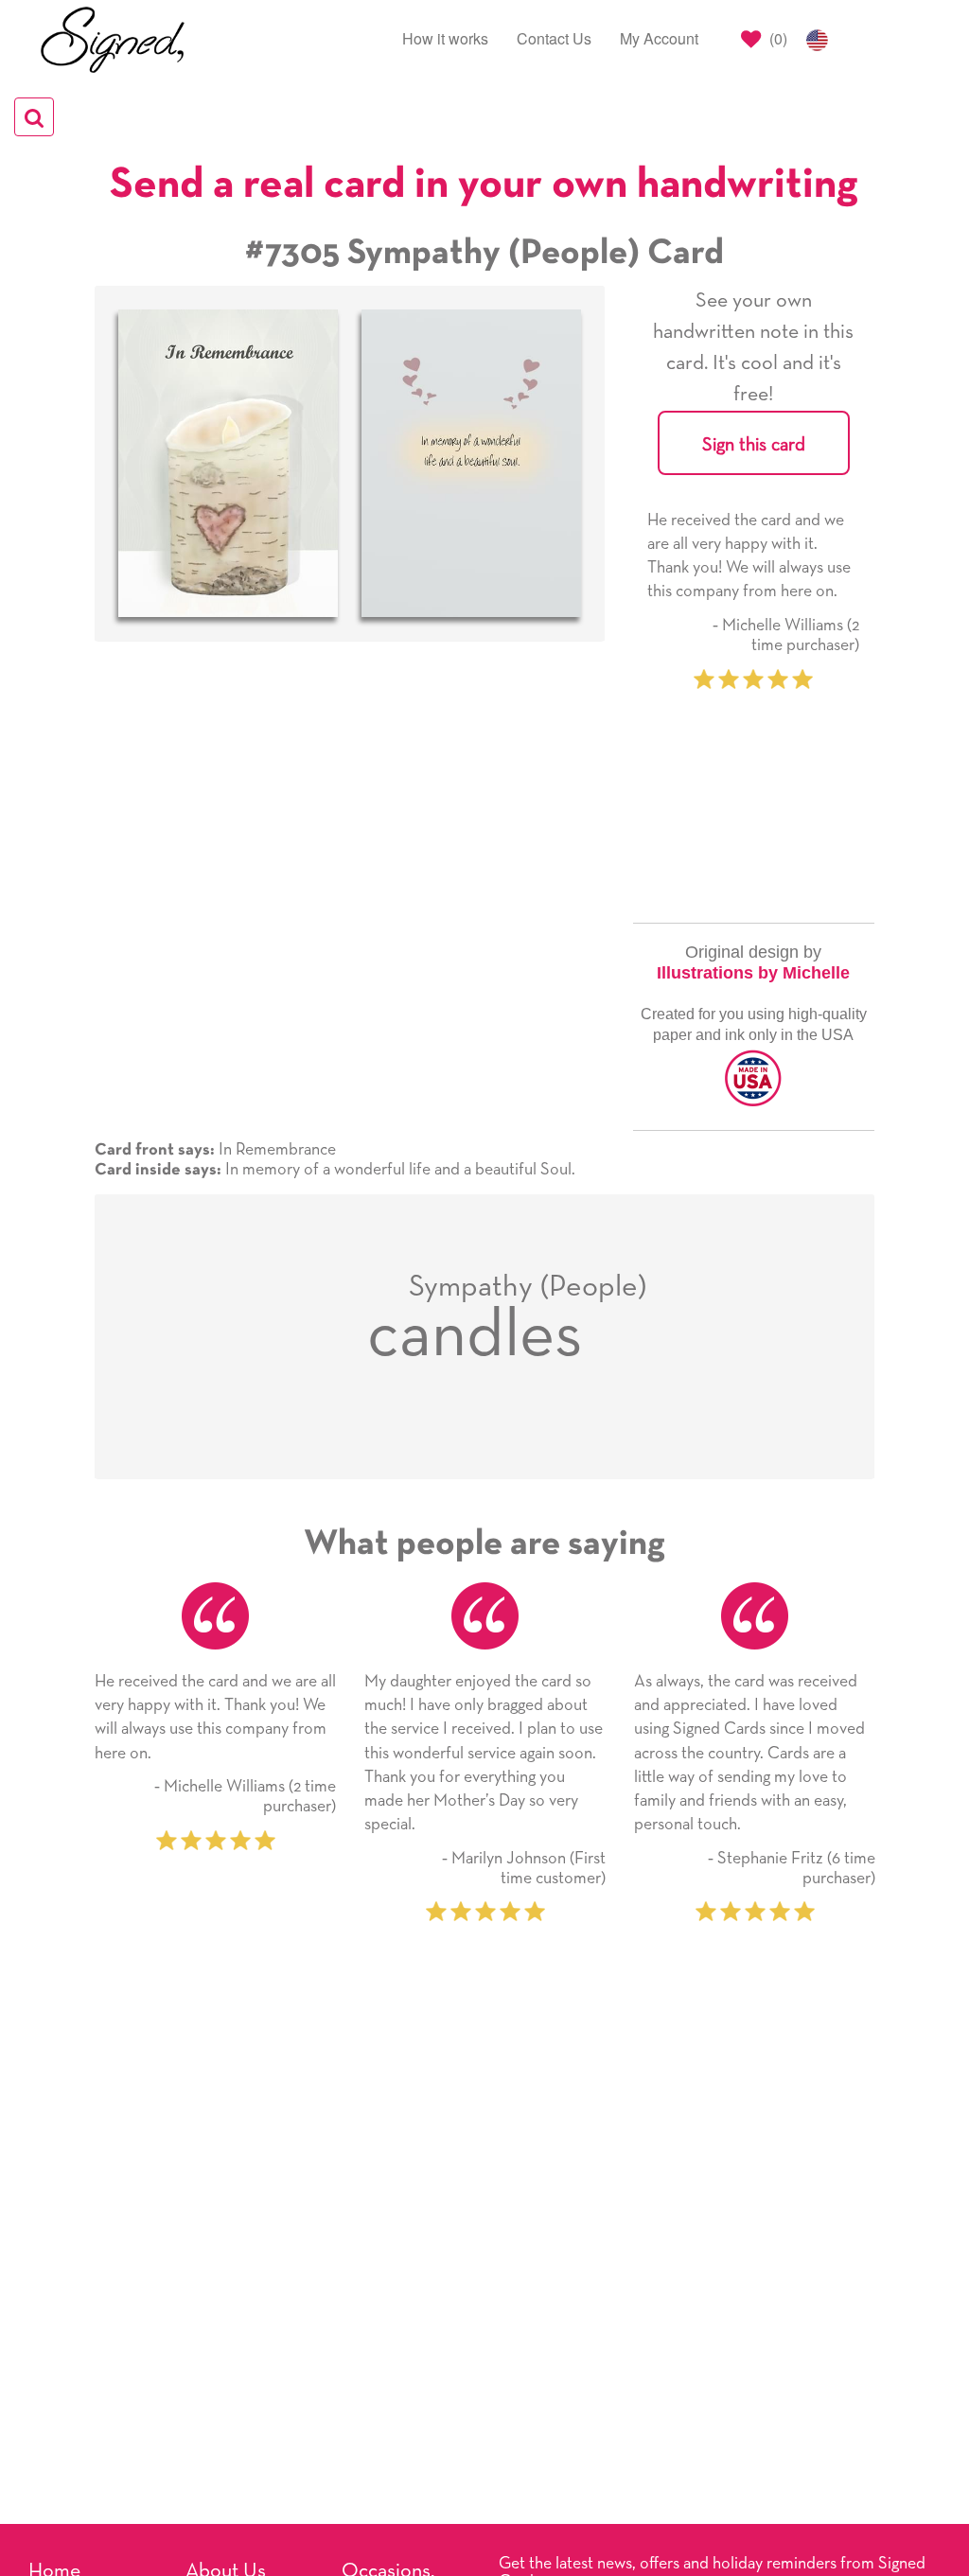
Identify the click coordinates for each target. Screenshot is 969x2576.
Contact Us (554, 38)
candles (475, 1336)
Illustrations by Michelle (753, 973)
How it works (445, 38)
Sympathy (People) (528, 1287)
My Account (659, 38)
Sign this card (754, 445)
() (776, 38)
